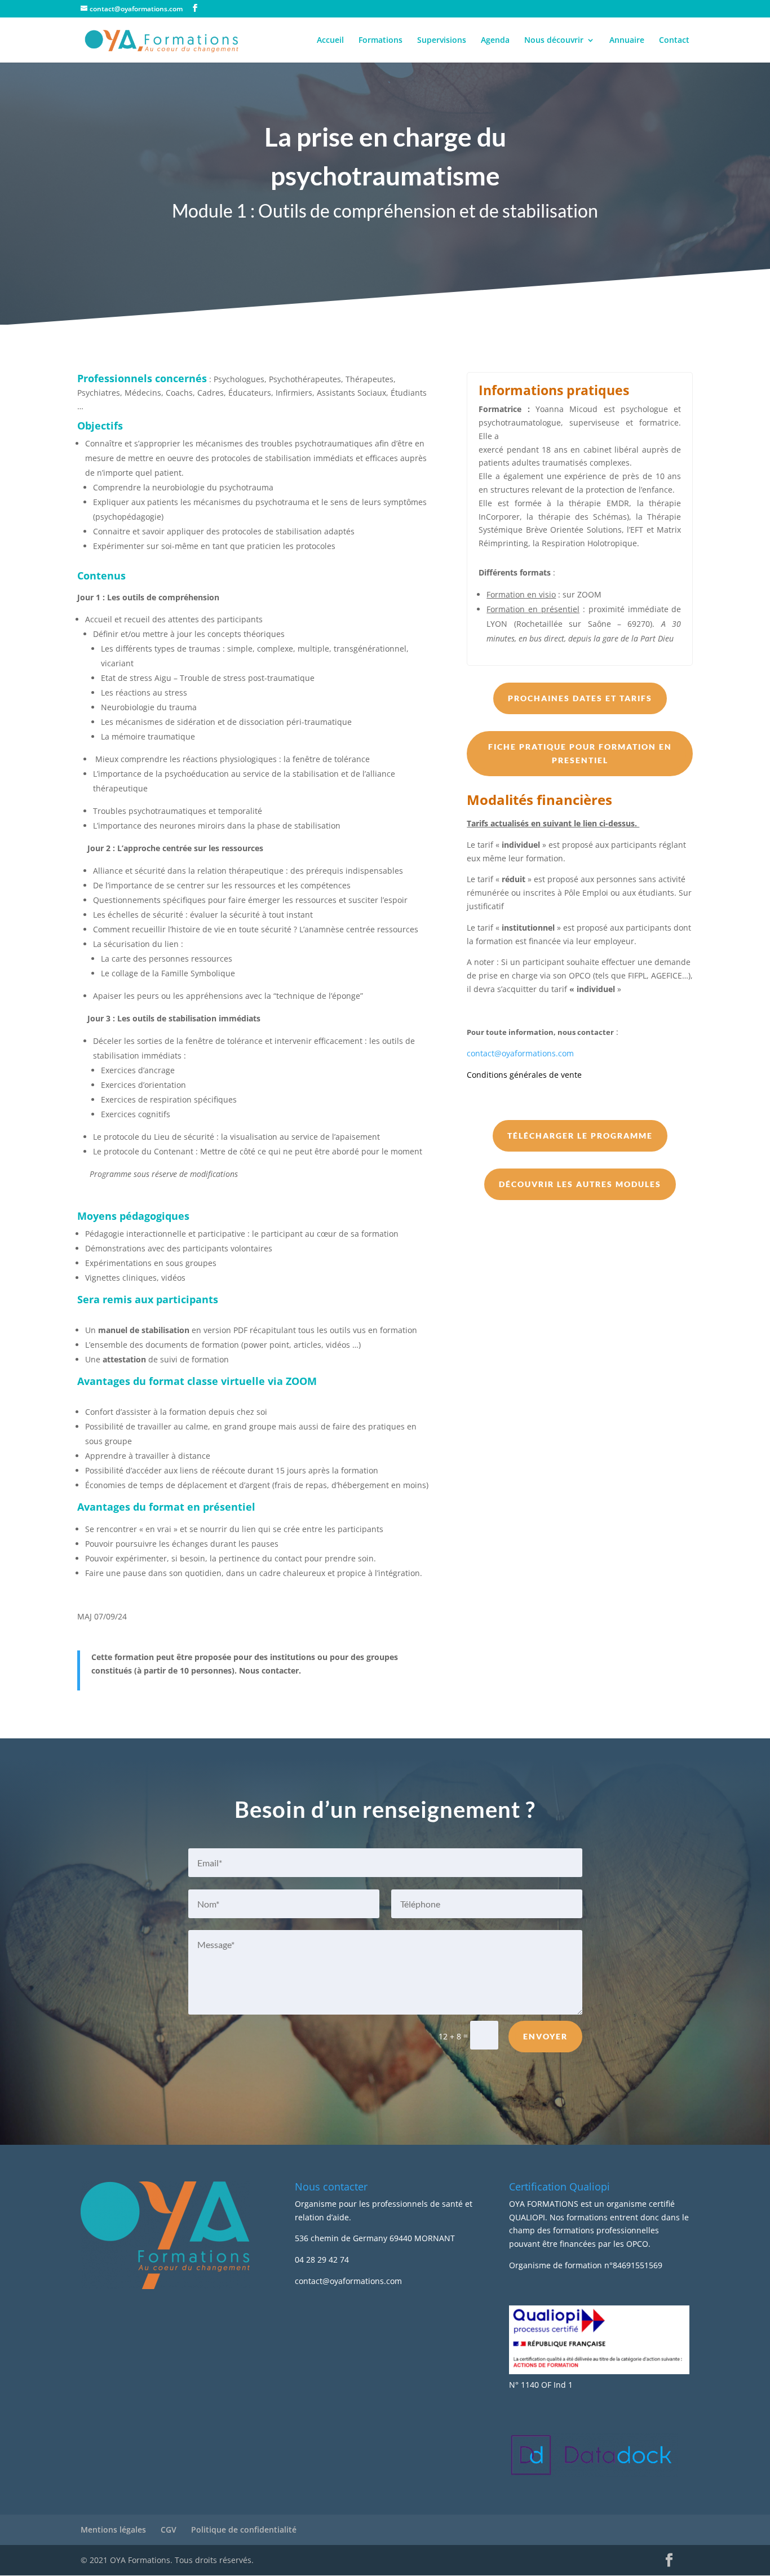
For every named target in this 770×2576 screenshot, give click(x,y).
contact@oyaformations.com (520, 1053)
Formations (380, 41)
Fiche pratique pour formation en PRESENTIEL (580, 753)
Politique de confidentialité (244, 2529)
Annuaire (627, 41)
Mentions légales (113, 2529)
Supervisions (442, 41)
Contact (674, 41)
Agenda (495, 41)
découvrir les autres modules (580, 1184)
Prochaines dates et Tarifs (580, 698)
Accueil (330, 41)
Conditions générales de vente (524, 1075)
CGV (169, 2529)
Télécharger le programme (580, 1136)
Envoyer (545, 2036)
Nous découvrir (554, 41)
